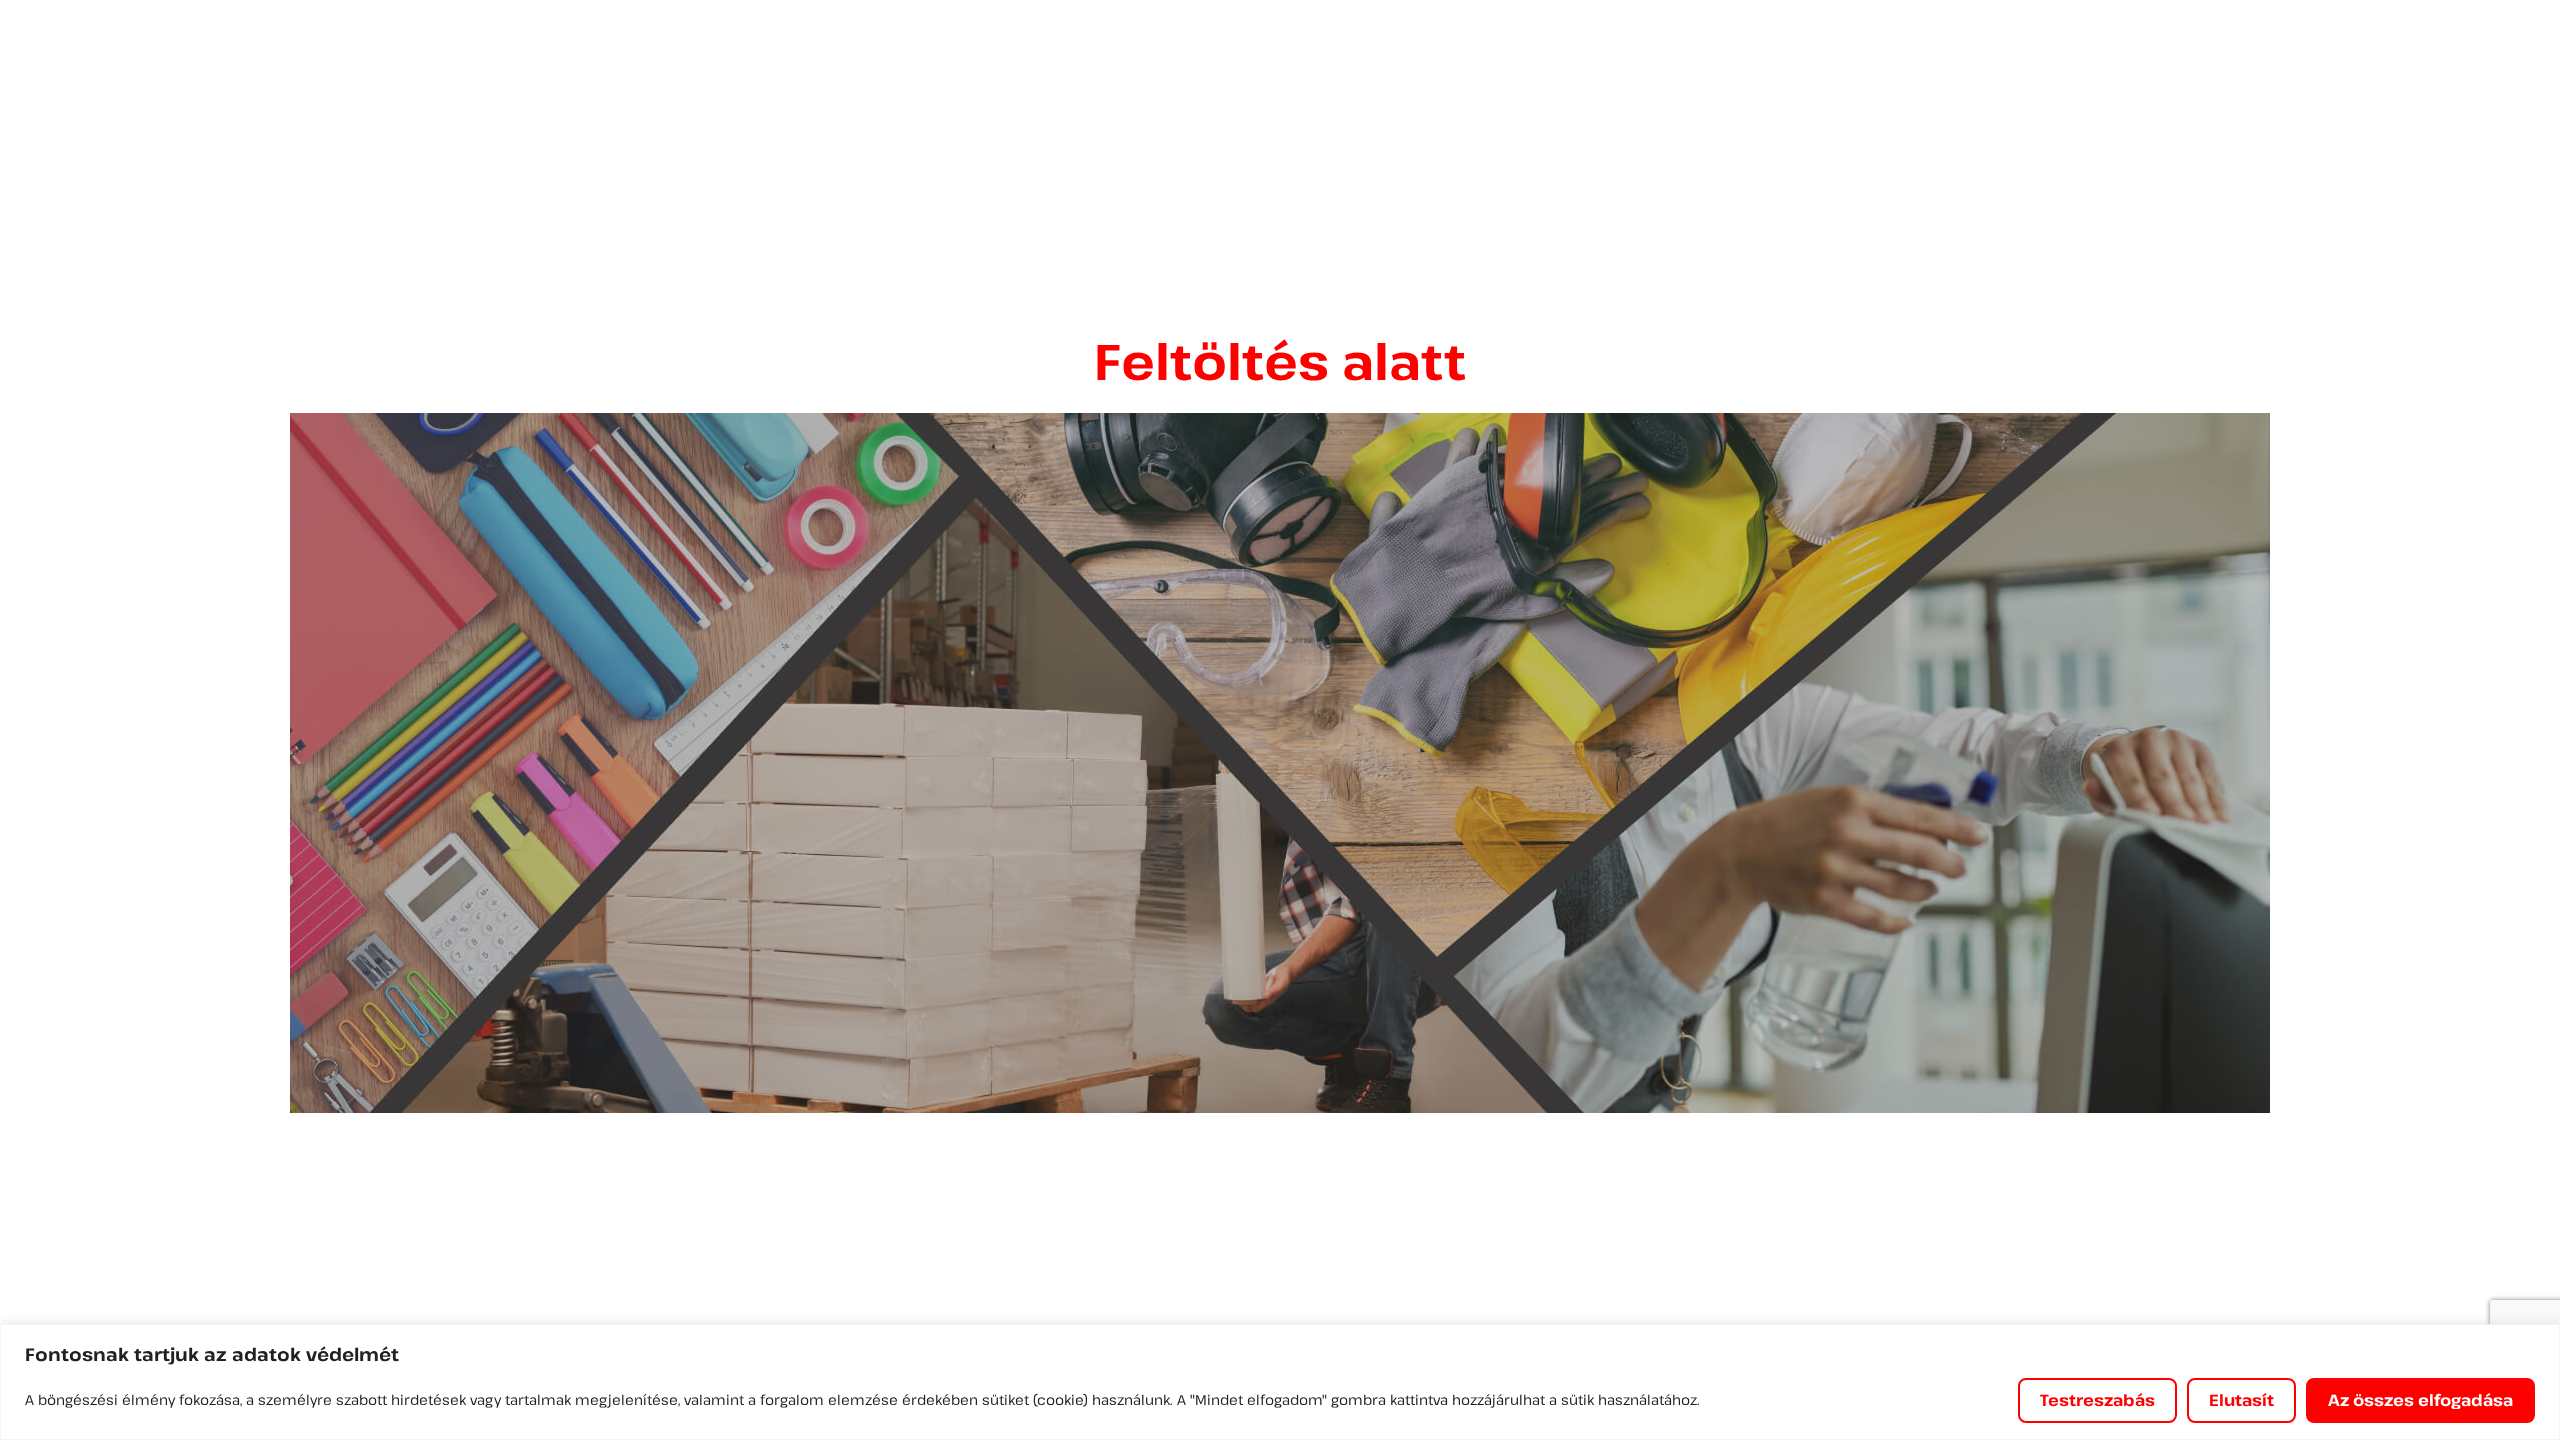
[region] (1280, 1382)
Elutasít (2241, 1400)
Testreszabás (2097, 1400)
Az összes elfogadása (2420, 1400)
